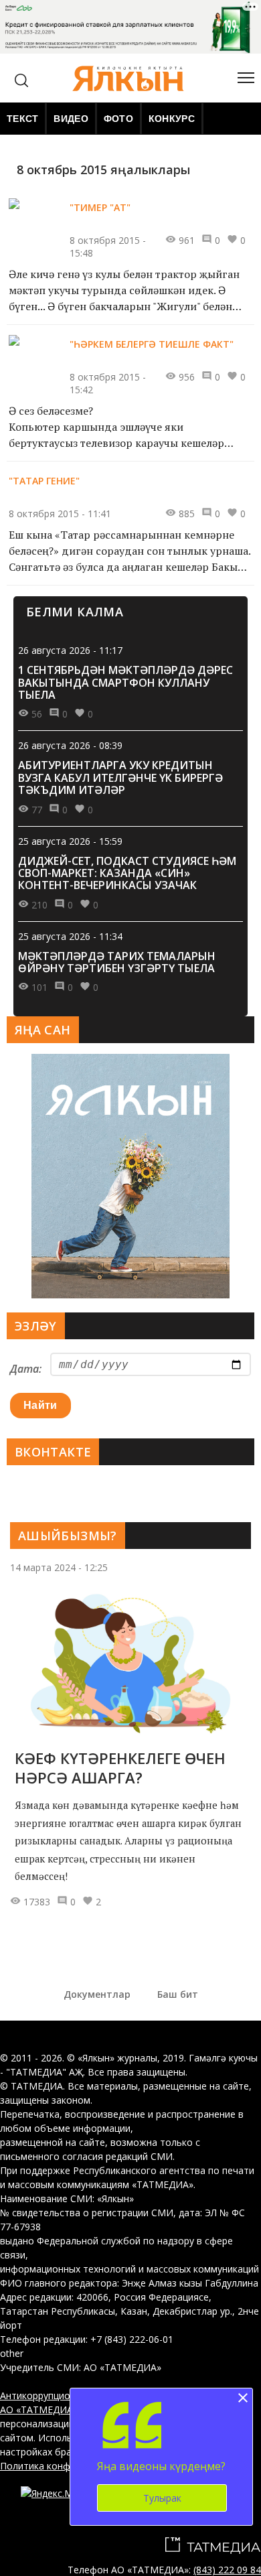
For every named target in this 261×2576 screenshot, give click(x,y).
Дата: (26, 1369)
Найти (40, 1405)
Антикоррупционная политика (69, 2395)
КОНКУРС (172, 119)
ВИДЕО (71, 119)
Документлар (97, 1994)
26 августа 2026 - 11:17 (70, 650)
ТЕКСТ (22, 119)
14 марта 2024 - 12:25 (59, 1567)
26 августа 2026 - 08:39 (70, 745)
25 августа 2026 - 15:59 (70, 841)
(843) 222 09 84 (227, 2570)
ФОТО (118, 119)
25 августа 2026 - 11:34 (70, 936)
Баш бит (178, 1994)
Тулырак (162, 2498)
